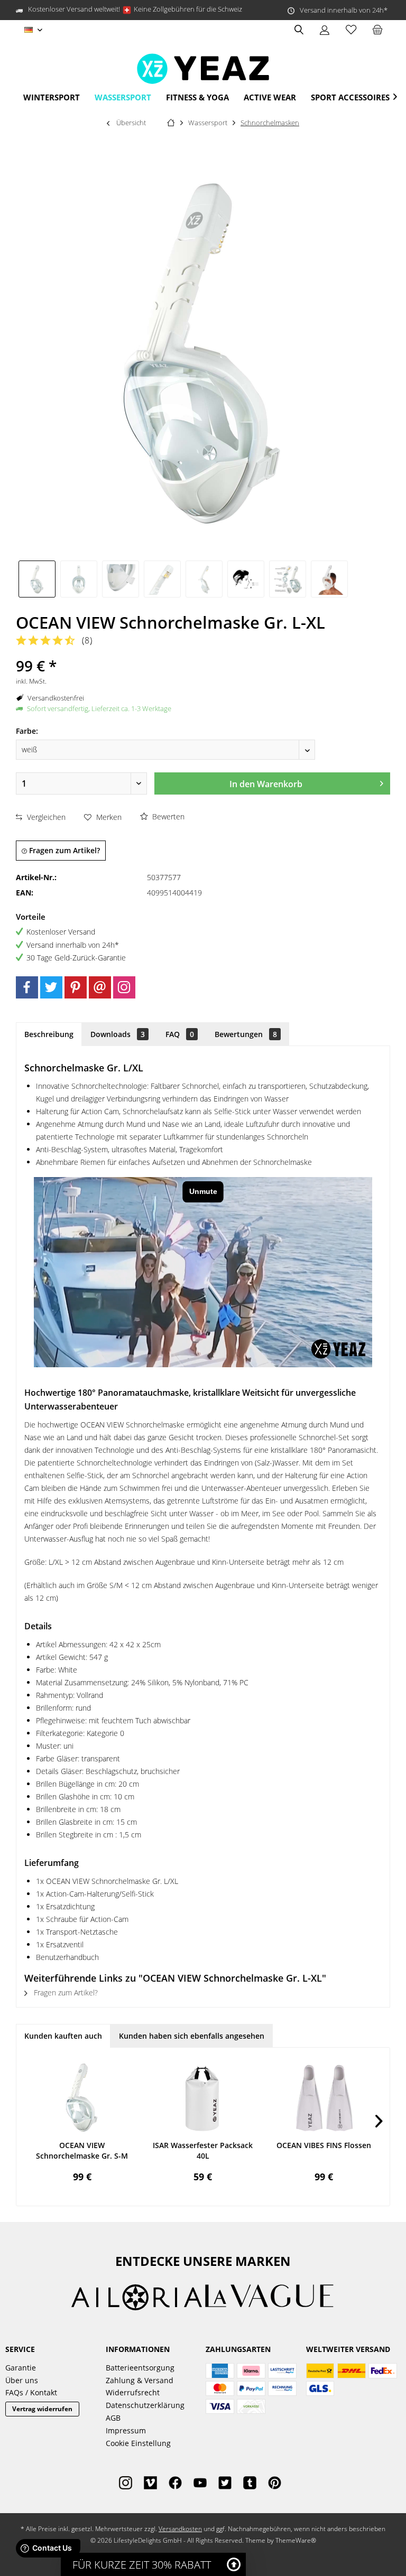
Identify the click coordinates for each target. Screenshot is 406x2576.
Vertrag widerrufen (42, 2409)
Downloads (118, 1034)
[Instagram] (124, 987)
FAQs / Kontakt (31, 2392)
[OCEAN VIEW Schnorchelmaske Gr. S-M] (82, 2098)
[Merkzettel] (351, 30)
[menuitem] (377, 30)
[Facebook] (27, 987)
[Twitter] (51, 987)
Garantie (21, 2368)
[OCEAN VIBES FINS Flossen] (324, 2098)
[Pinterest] (76, 987)
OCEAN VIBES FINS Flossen (324, 2145)
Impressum (126, 2430)
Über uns (22, 2380)
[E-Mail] (100, 987)
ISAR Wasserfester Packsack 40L (203, 2150)
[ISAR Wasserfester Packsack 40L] (203, 2098)
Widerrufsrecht (133, 2392)
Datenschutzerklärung (145, 2405)
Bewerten (167, 816)
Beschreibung (49, 1034)
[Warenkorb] (377, 30)
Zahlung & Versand (140, 2380)
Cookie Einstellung (138, 2443)
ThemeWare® (296, 2540)
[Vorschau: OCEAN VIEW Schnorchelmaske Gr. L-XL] (37, 579)
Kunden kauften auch (63, 2036)
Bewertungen (246, 1034)
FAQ (180, 1034)
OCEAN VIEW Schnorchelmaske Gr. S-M (82, 2150)
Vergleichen (45, 817)
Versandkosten (180, 2529)
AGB (113, 2418)
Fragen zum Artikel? (63, 850)
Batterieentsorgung (140, 2368)
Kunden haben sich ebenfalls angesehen (192, 2036)
